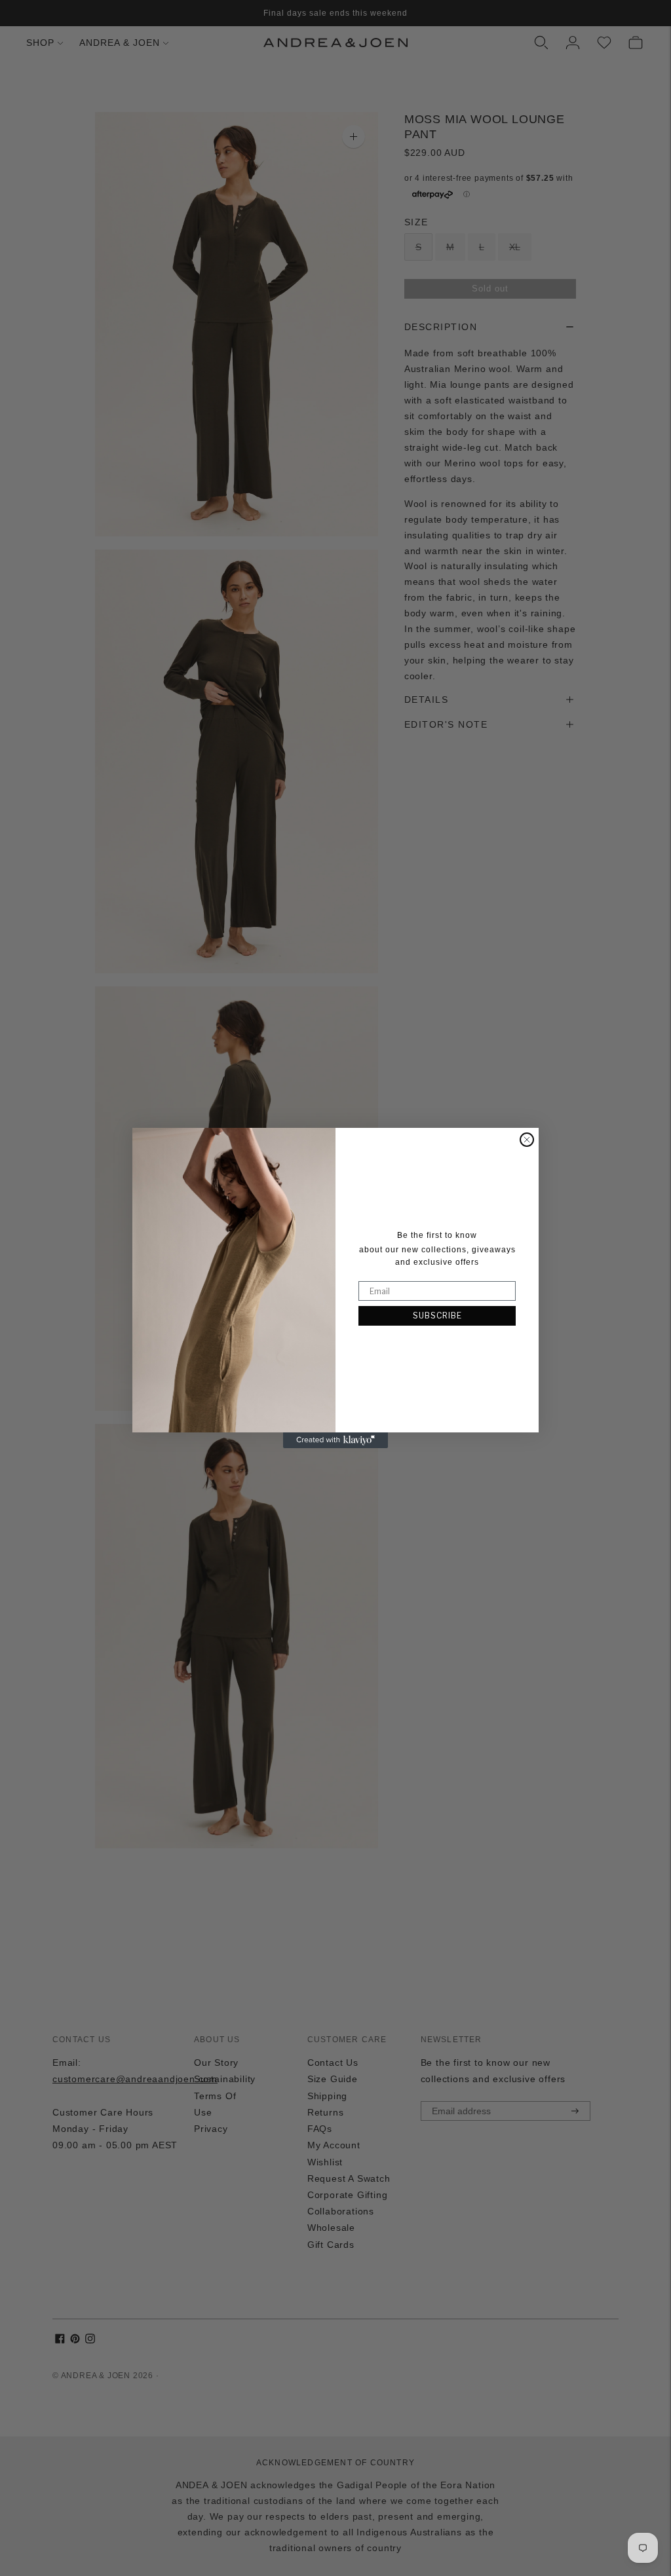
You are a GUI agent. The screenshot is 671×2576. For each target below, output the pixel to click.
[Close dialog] (527, 1140)
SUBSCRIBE (437, 1316)
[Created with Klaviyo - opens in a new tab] (335, 1440)
